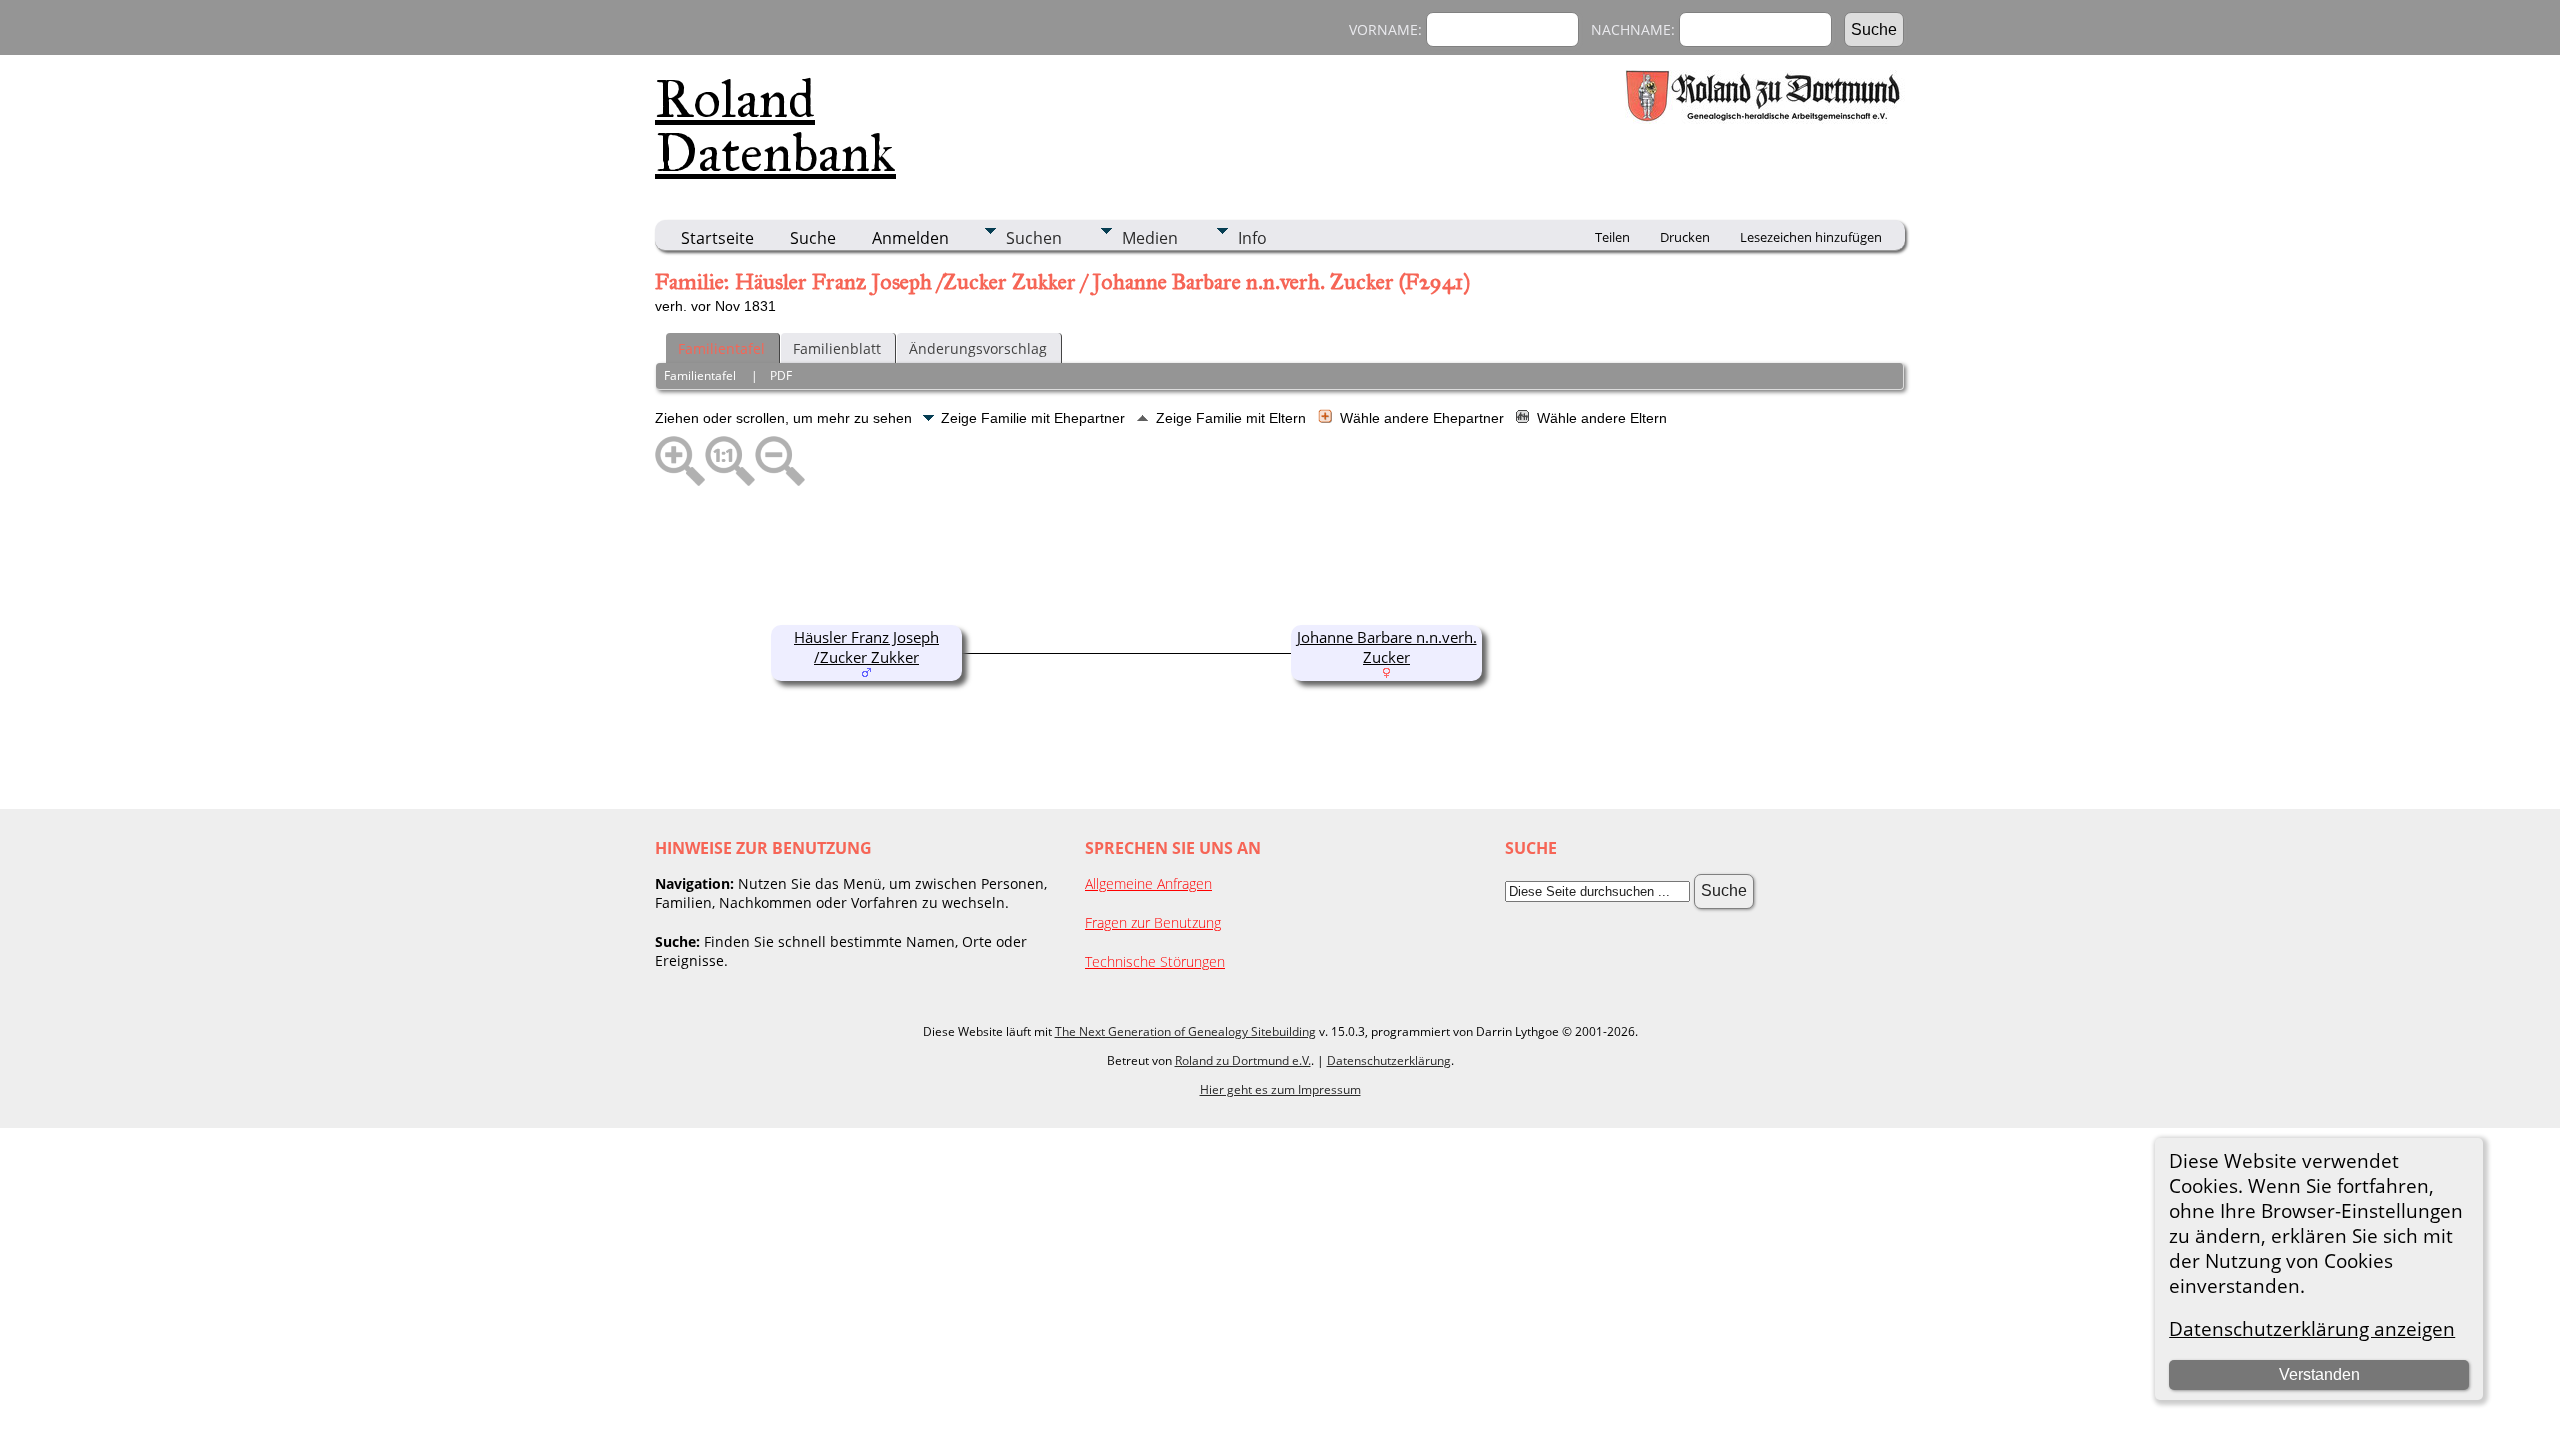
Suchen (1034, 238)
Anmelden (910, 238)
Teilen (1612, 237)
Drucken (1685, 237)
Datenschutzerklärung (1389, 1060)
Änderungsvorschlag (978, 348)
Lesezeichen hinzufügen (1811, 237)
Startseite (717, 238)
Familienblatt (837, 348)
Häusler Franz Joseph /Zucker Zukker (866, 647)
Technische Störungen (1155, 961)
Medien (1150, 238)
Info (1252, 238)
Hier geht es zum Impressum (1280, 1089)
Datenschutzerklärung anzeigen (2312, 1328)
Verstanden (2319, 1374)
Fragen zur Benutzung (1153, 922)
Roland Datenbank (775, 126)
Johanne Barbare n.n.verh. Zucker (1387, 647)
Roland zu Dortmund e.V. (1243, 1060)
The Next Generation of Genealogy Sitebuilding (1185, 1031)
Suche (813, 238)
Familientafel (721, 348)
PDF (781, 375)
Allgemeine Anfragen (1148, 883)
